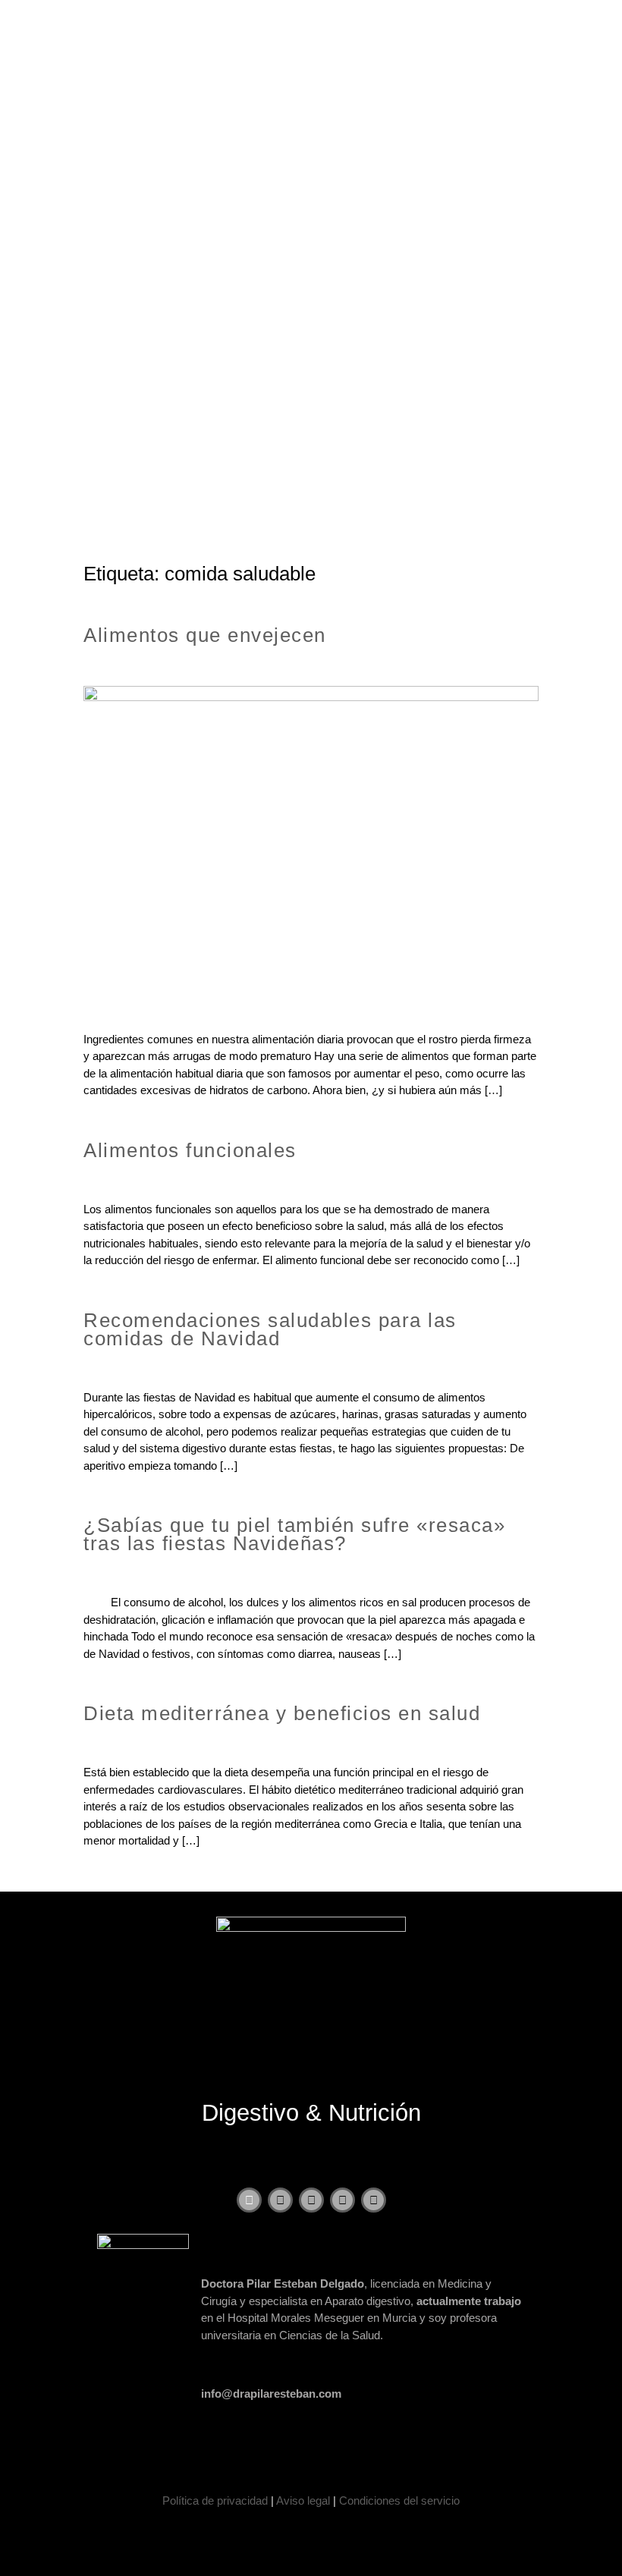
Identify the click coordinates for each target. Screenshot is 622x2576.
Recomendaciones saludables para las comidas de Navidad (270, 1329)
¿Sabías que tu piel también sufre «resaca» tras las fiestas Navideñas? (294, 1534)
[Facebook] (249, 2200)
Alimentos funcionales (190, 1150)
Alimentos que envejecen (205, 635)
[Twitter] (280, 2200)
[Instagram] (342, 2200)
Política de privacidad (215, 2501)
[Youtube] (311, 2200)
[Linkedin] (374, 2200)
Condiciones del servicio (399, 2501)
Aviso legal (303, 2501)
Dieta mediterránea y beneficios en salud (282, 1713)
